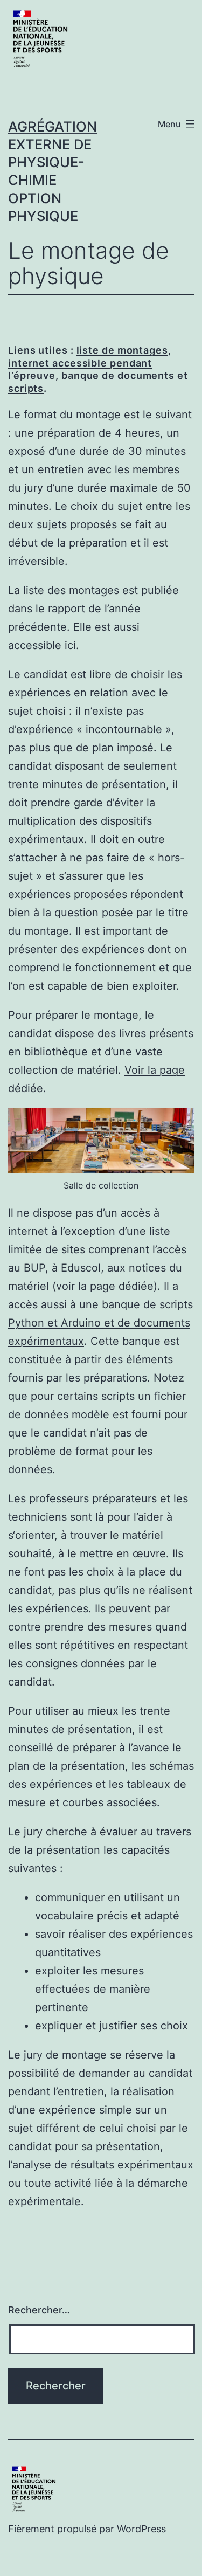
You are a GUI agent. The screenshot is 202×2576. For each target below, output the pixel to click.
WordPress (141, 2529)
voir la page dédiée (105, 1286)
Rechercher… (39, 2310)
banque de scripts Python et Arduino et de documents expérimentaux (100, 1323)
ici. (70, 645)
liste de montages (122, 350)
